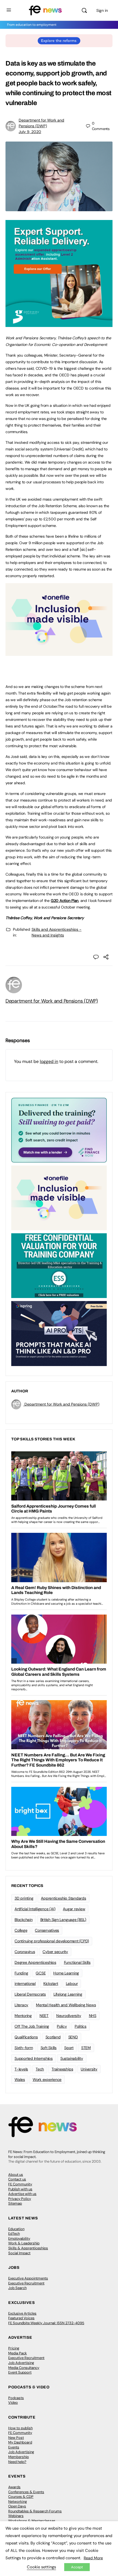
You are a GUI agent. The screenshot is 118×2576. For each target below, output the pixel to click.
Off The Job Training (32, 2026)
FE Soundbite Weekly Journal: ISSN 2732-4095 (46, 2323)
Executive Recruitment (26, 2283)
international (25, 1984)
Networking (18, 2502)
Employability (19, 2238)
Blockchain (24, 1920)
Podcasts (16, 2398)
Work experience (47, 2080)
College (21, 1930)
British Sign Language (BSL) (63, 1920)
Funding (21, 1973)
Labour (72, 1984)
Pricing (14, 2348)
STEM (86, 2048)
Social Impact (19, 2253)
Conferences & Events (26, 2492)
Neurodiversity (69, 2016)
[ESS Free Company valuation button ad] (59, 1265)
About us (16, 2175)
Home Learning (66, 1973)
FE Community (20, 2184)
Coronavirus (25, 1952)
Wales (20, 2080)
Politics (81, 2026)
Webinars (16, 2516)
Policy (62, 2026)
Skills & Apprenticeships (28, 2248)
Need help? (17, 2462)
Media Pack (18, 2353)
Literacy (21, 2005)
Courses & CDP (21, 2497)
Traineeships (62, 2069)
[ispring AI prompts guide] (59, 1333)
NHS (93, 2016)
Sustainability (72, 2058)
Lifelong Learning (68, 1994)
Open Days (17, 2506)
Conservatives (47, 1930)
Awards (14, 2487)
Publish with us (20, 2189)
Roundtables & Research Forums (35, 2511)
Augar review (74, 1909)
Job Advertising (21, 2363)
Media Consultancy (24, 2368)
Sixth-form (24, 2048)
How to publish (20, 2428)
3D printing (24, 1898)
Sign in (102, 10)
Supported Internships (34, 2058)
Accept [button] (77, 2567)
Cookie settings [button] (41, 2567)
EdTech (14, 2234)
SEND (73, 2037)
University (89, 2069)
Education (16, 2229)
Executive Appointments (28, 2278)
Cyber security (55, 1952)
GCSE (41, 1973)
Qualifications (26, 2037)
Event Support (20, 2372)
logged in (49, 1061)
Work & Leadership (24, 2243)
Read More (93, 2558)
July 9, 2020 (30, 132)
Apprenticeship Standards (63, 1898)
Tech (40, 2069)
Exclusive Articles (22, 2313)
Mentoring (23, 2016)
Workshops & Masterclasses (32, 2521)
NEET (44, 2016)
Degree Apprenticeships (35, 1962)
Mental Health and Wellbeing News (66, 2005)
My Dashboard (20, 2442)
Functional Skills (77, 1962)
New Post (16, 2438)
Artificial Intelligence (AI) (35, 1909)
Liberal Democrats (30, 1994)
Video (13, 2403)
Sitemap (15, 2203)
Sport (69, 2048)
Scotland (53, 2037)
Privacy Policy (20, 2199)
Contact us (17, 2179)
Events (14, 2447)
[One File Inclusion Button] (59, 653)
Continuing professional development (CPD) (52, 1941)
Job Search (17, 2288)
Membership (19, 2457)
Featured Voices (21, 2318)
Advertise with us (22, 2194)
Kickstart (51, 1984)
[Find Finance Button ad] (59, 1130)
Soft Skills (49, 2048)
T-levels (21, 2069)
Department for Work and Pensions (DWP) (52, 1001)
